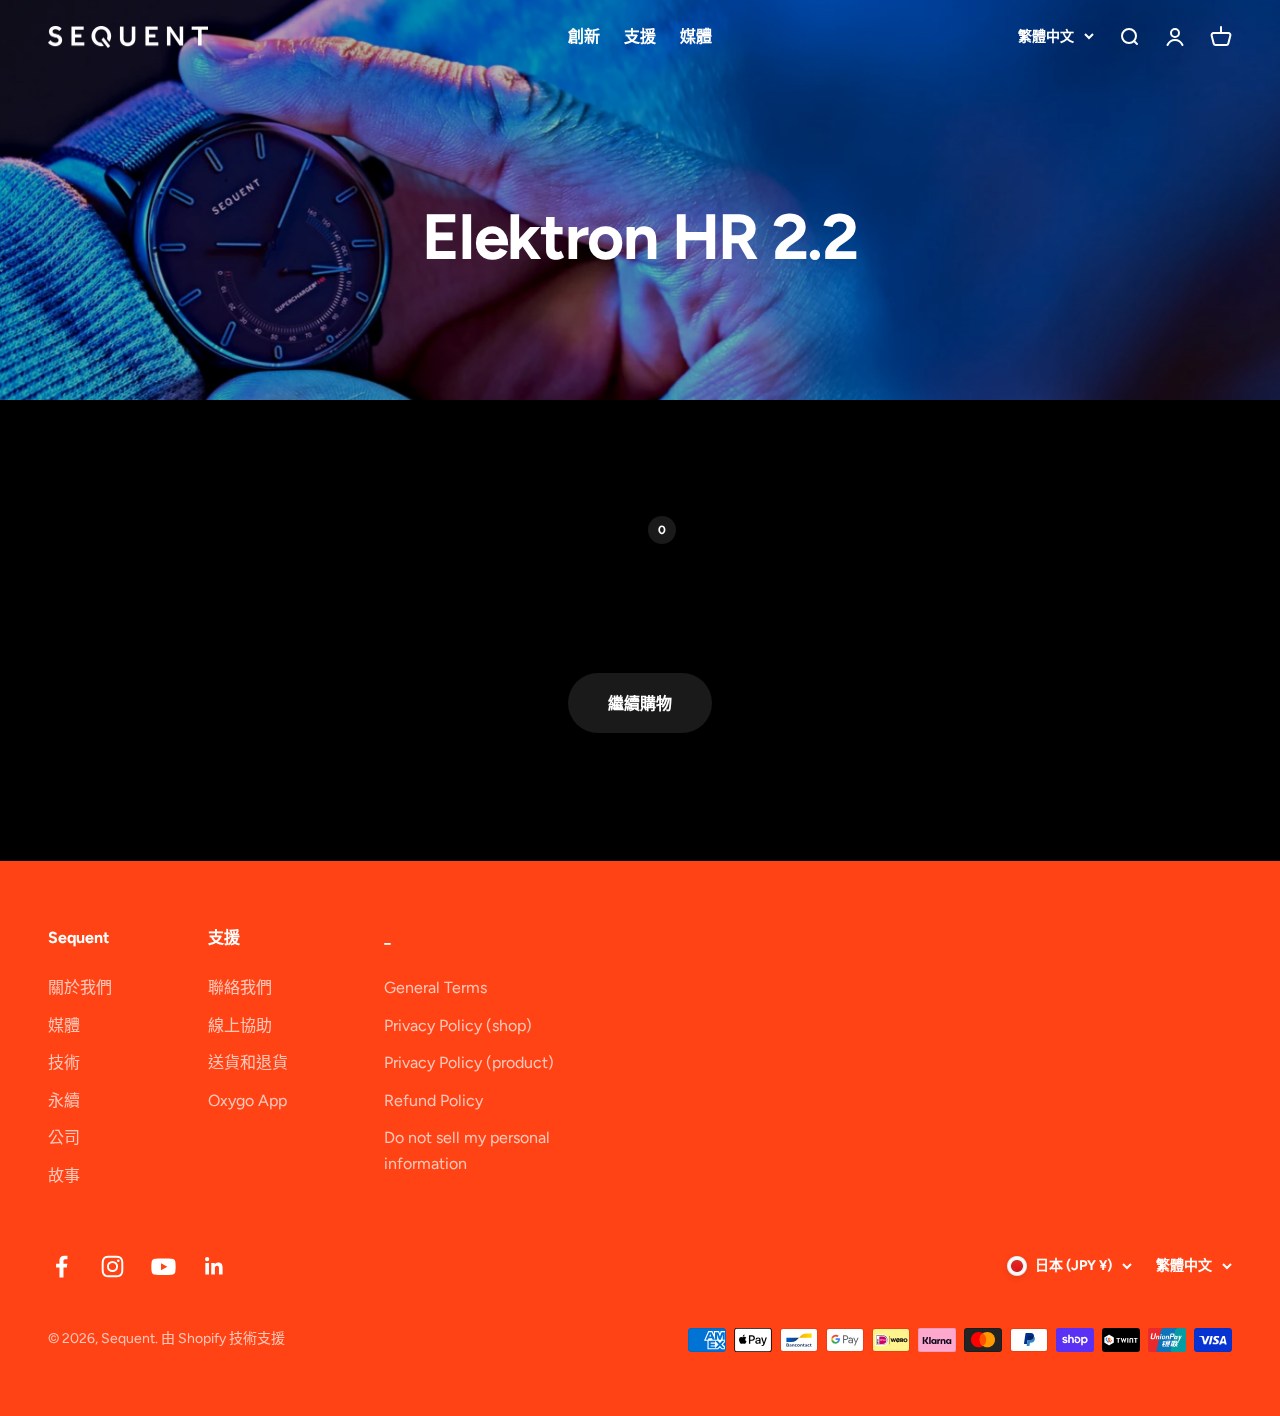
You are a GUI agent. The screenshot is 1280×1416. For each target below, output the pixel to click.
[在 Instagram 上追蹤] (112, 1266)
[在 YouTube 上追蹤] (163, 1266)
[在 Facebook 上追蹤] (61, 1266)
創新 (584, 36)
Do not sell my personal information (467, 1150)
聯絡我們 (240, 987)
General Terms (435, 987)
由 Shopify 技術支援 (223, 1338)
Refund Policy (433, 1100)
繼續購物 (640, 703)
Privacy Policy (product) (469, 1062)
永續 (64, 1100)
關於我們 (80, 987)
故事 (64, 1175)
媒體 (696, 36)
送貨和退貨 (248, 1062)
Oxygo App (247, 1100)
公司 (64, 1137)
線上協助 (240, 1025)
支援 (640, 36)
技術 (64, 1062)
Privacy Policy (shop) (458, 1025)
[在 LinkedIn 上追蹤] (214, 1266)
